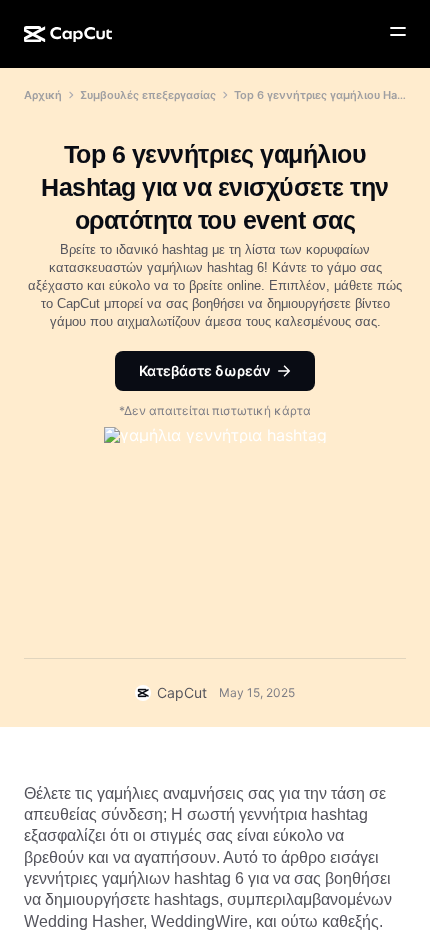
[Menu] (398, 32)
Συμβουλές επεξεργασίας (148, 95)
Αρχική (43, 95)
